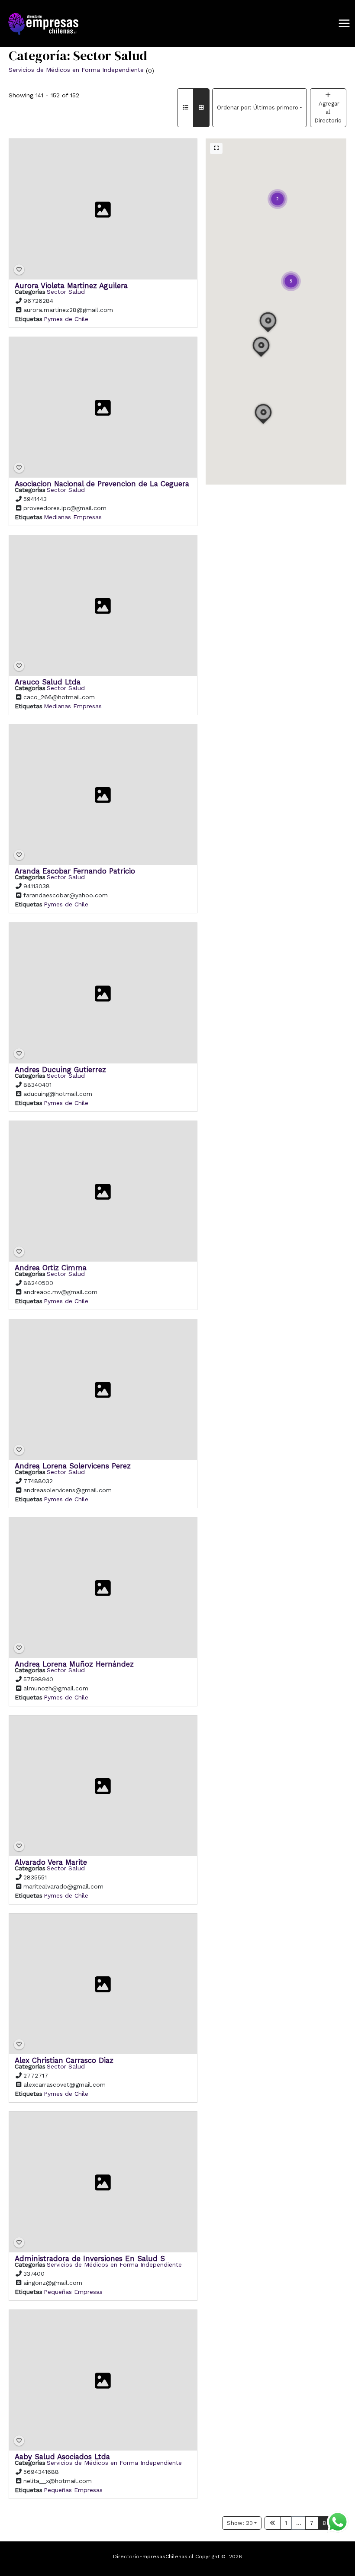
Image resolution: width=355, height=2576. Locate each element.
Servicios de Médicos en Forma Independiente (76, 70)
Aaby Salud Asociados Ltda (62, 2457)
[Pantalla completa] (216, 148)
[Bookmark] (19, 270)
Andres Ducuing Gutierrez (60, 1069)
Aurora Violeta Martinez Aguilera (71, 286)
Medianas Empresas (73, 517)
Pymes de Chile (66, 319)
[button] (291, 270)
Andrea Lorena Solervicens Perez (73, 1465)
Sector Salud (66, 292)
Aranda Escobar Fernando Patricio (75, 871)
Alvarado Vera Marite (51, 1862)
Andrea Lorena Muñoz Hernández (74, 1664)
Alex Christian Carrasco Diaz (64, 2060)
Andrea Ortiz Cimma (51, 1267)
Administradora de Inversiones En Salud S (90, 2258)
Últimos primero (258, 108)
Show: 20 (240, 2523)
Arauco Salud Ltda (48, 682)
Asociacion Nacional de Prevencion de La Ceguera (102, 484)
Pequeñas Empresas (73, 2292)
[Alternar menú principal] (344, 24)
